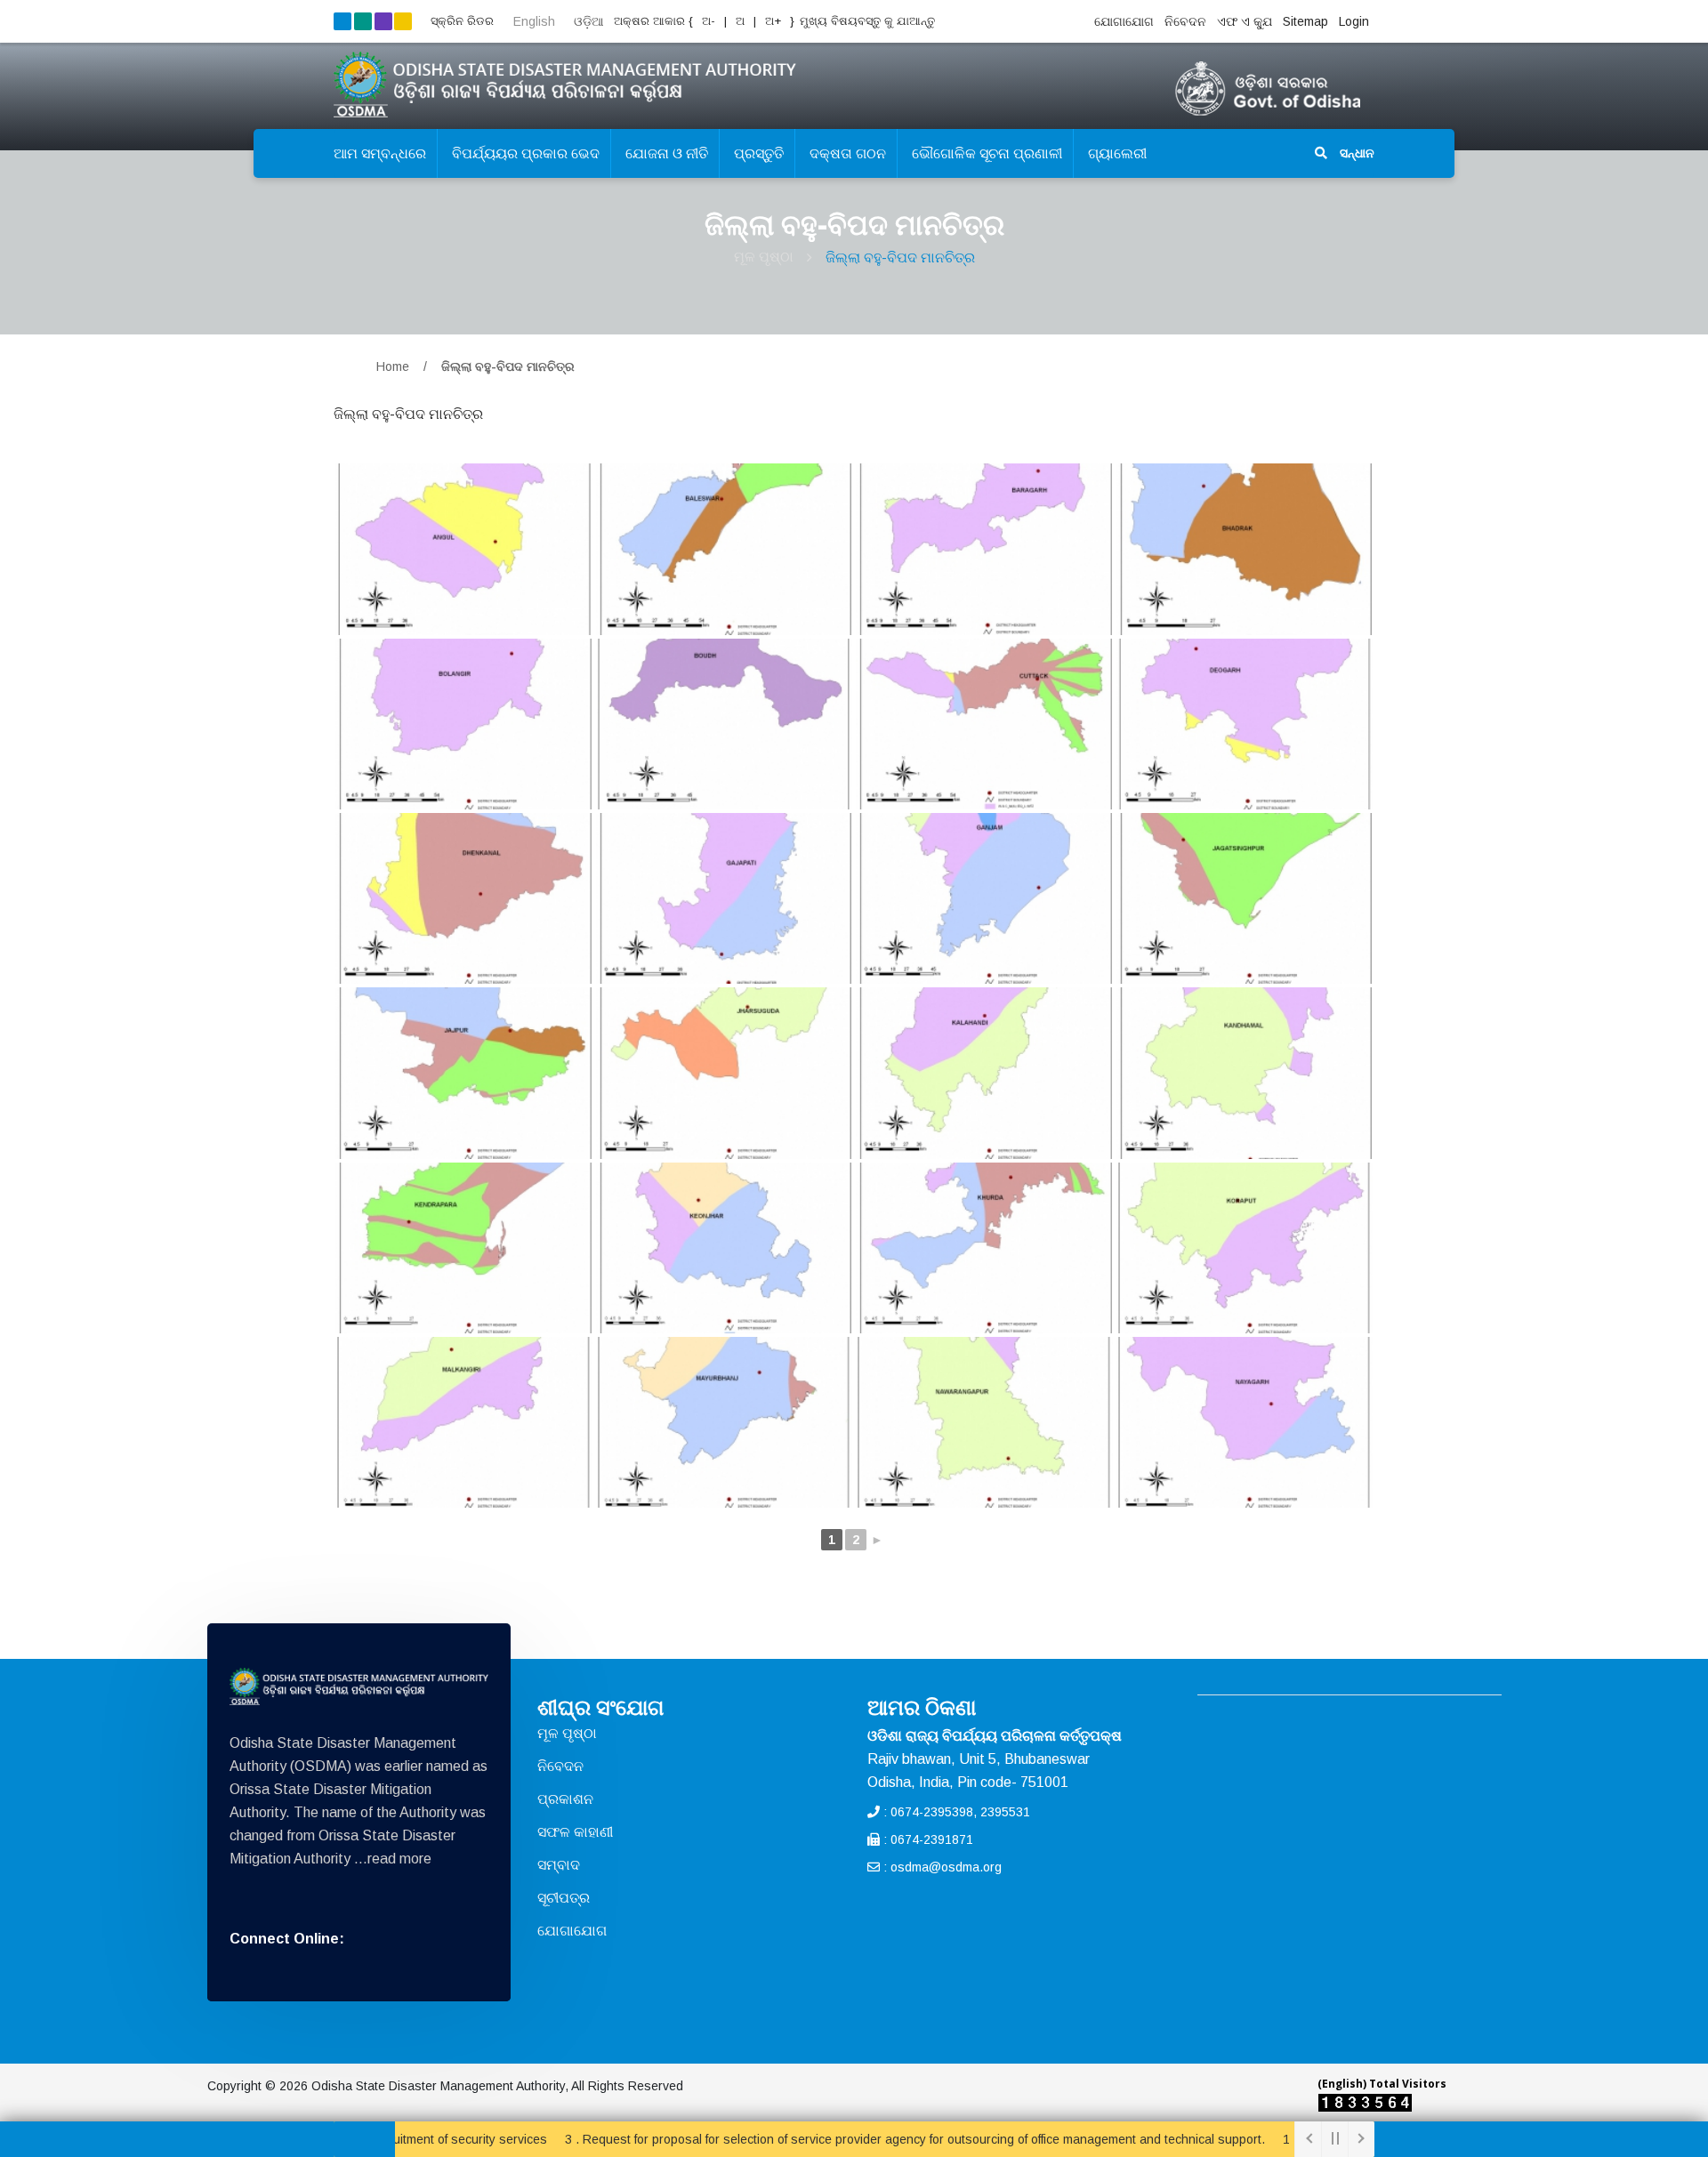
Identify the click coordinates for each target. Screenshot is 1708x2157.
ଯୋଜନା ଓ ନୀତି (667, 153)
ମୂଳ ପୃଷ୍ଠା (764, 257)
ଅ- (707, 21)
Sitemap (1305, 21)
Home (393, 366)
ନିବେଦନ (1185, 21)
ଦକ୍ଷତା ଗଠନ (848, 153)
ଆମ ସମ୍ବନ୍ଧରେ (380, 153)
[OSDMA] (359, 1686)
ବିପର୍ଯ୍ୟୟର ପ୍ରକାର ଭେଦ (526, 153)
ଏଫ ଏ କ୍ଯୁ (1245, 21)
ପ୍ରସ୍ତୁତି (759, 153)
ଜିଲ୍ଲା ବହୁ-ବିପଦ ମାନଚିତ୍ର (900, 258)
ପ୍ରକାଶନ (565, 1799)
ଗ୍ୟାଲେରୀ (1117, 153)
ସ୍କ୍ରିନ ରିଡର (462, 21)
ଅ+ (775, 21)
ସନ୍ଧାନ (1355, 153)
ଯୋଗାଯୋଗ (1124, 21)
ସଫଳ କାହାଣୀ (575, 1832)
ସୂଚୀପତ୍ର (564, 1898)
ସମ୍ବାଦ (559, 1865)
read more (399, 1859)
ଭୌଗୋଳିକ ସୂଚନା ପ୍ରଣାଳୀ (987, 153)
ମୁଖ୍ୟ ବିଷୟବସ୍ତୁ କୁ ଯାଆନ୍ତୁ (867, 21)
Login (1354, 21)
